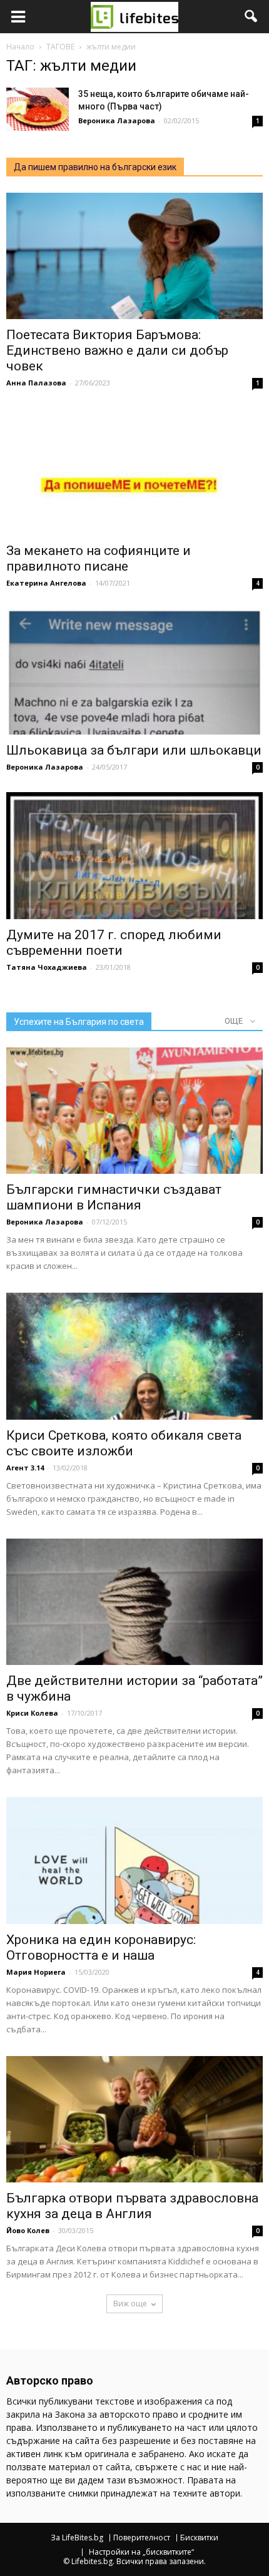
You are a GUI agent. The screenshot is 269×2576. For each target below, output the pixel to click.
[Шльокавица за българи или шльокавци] (134, 671)
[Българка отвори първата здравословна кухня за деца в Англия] (134, 2119)
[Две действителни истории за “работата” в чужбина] (134, 1602)
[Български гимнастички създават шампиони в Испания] (134, 1111)
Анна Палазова (36, 383)
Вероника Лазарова (117, 120)
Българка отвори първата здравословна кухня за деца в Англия (132, 2206)
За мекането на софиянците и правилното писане (99, 558)
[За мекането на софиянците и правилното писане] (134, 471)
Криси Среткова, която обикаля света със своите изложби (124, 1443)
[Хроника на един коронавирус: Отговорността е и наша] (134, 1860)
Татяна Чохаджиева (47, 967)
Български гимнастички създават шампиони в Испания (114, 1197)
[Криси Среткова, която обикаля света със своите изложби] (134, 1356)
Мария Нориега (36, 1972)
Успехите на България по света (79, 1022)
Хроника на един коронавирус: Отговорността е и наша (101, 1947)
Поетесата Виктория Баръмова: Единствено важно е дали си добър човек (117, 350)
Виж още (130, 2304)
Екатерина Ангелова (46, 583)
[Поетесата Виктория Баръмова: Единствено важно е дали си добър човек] (134, 256)
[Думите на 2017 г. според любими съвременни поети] (134, 855)
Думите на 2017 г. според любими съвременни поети (114, 943)
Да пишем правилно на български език (95, 167)
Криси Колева (32, 1713)
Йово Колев (28, 2230)
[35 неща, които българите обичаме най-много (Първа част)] (38, 109)
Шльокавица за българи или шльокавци (134, 750)
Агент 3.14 (25, 1468)
